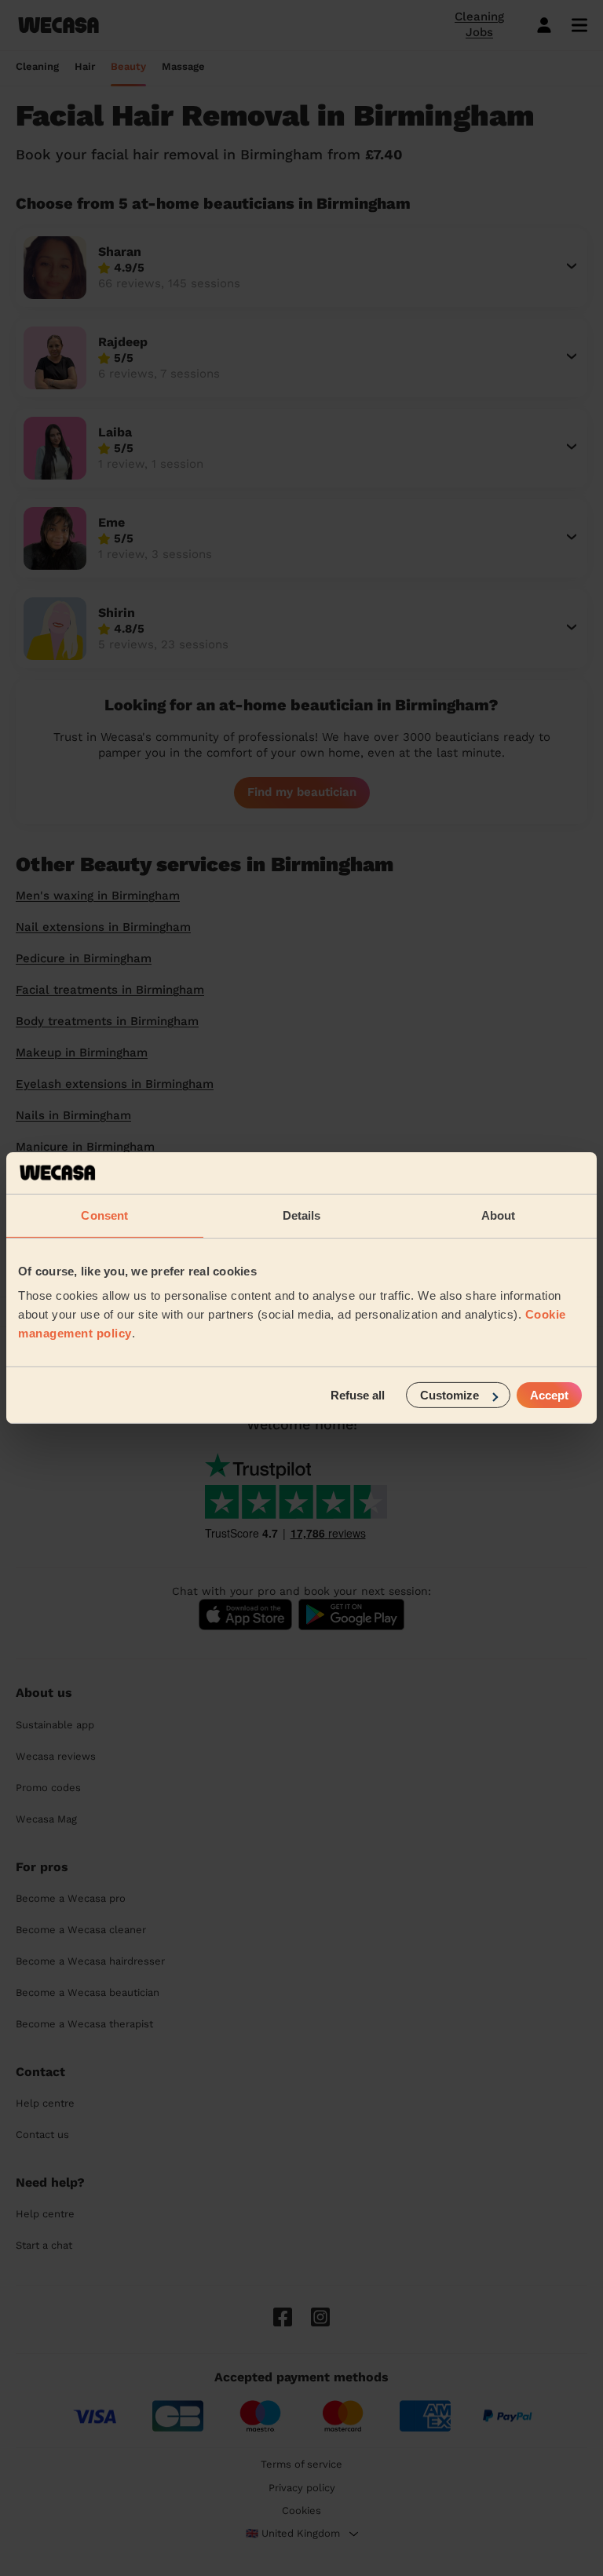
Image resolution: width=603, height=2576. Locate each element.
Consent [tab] (104, 1215)
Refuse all (358, 1395)
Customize (450, 1395)
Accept (549, 1395)
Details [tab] (302, 1215)
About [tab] (499, 1215)
